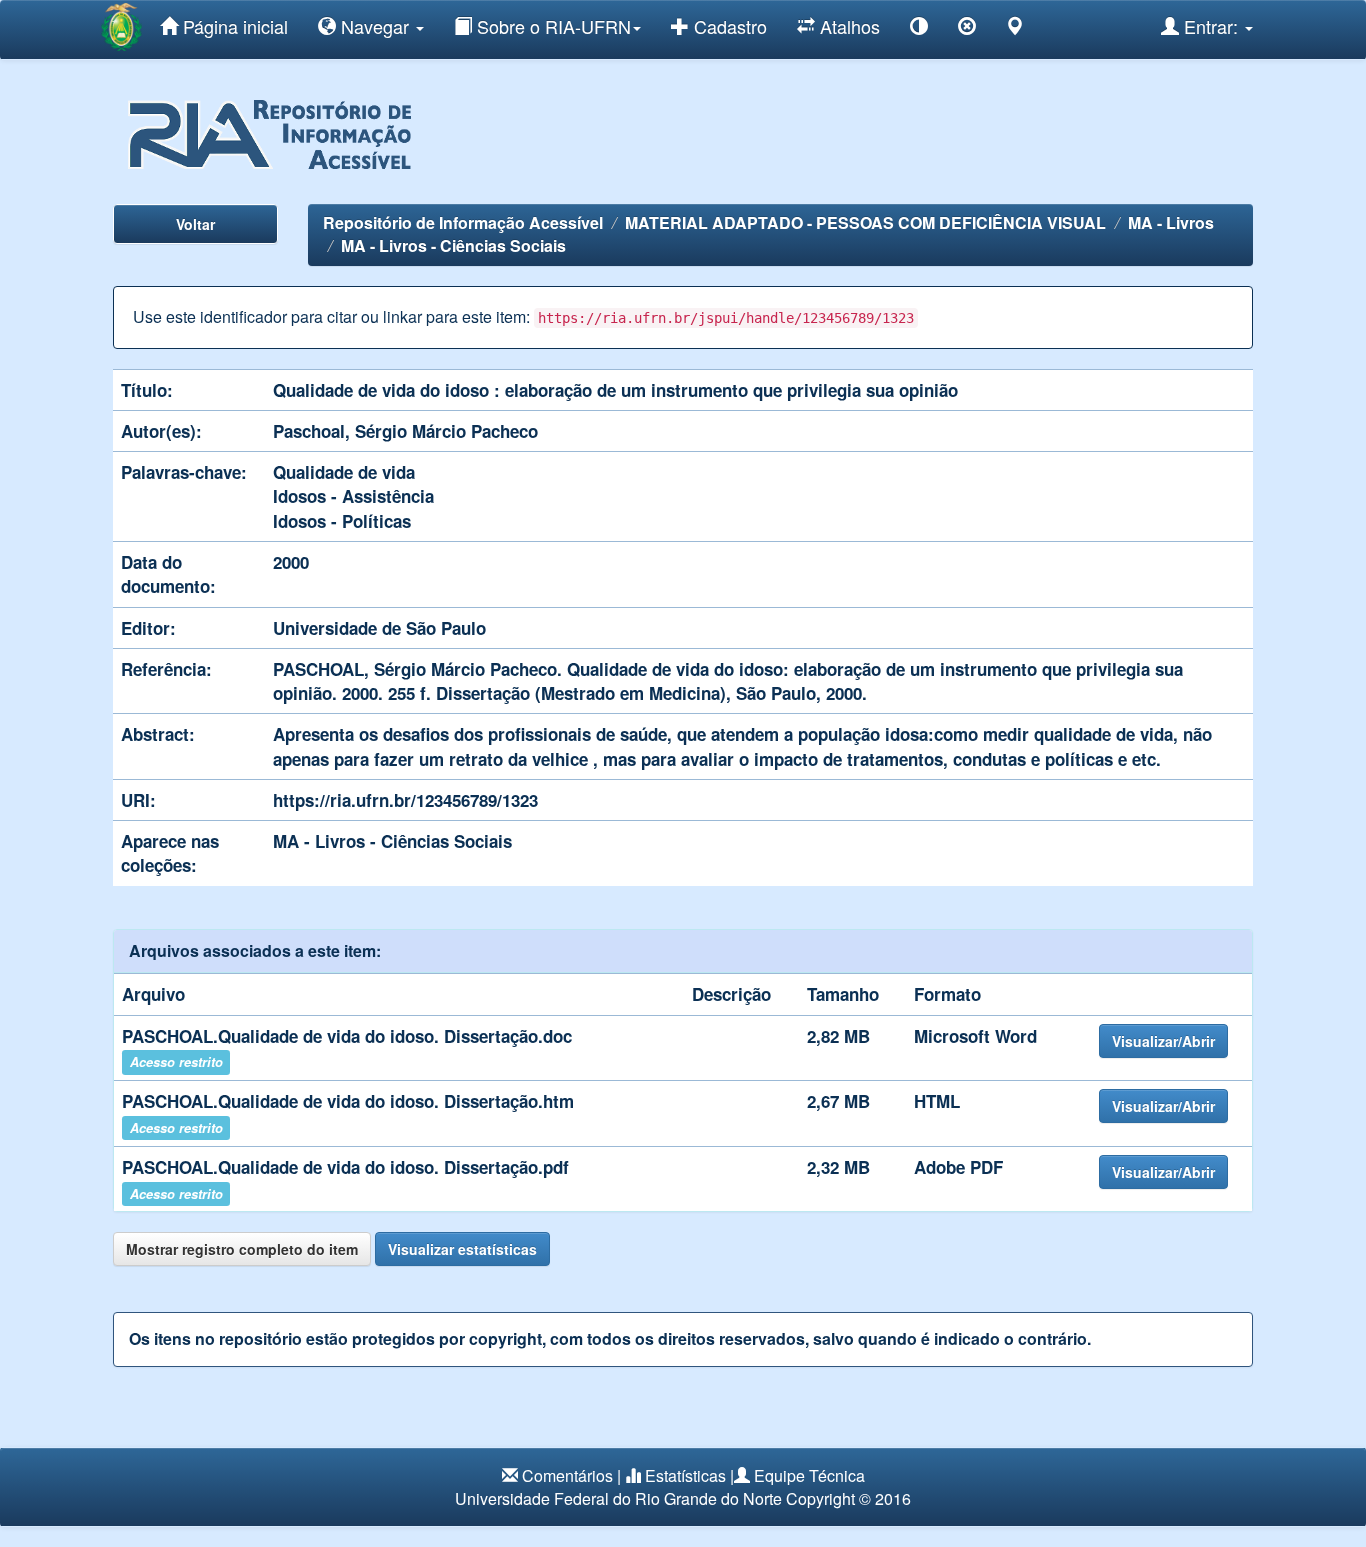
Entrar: (1211, 26)
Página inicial (233, 26)
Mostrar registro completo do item (242, 1249)
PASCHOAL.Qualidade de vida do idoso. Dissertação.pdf (345, 1167)
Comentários (567, 1475)
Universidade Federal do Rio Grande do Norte (618, 1498)
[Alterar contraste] (919, 29)
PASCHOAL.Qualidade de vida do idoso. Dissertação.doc (347, 1036)
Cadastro (728, 26)
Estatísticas (685, 1475)
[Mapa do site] (1015, 29)
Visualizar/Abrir (1163, 1041)
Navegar (375, 26)
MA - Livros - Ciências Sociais (453, 245)
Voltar (195, 224)
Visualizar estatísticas (462, 1249)
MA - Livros (1171, 222)
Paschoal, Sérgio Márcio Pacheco (405, 431)
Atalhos (847, 26)
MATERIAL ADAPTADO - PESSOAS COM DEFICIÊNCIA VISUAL (865, 222)
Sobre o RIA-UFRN (551, 26)
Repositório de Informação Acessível (463, 222)
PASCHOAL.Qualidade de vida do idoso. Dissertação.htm (348, 1101)
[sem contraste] (967, 29)
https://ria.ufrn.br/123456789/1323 (405, 800)
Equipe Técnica (809, 1475)
